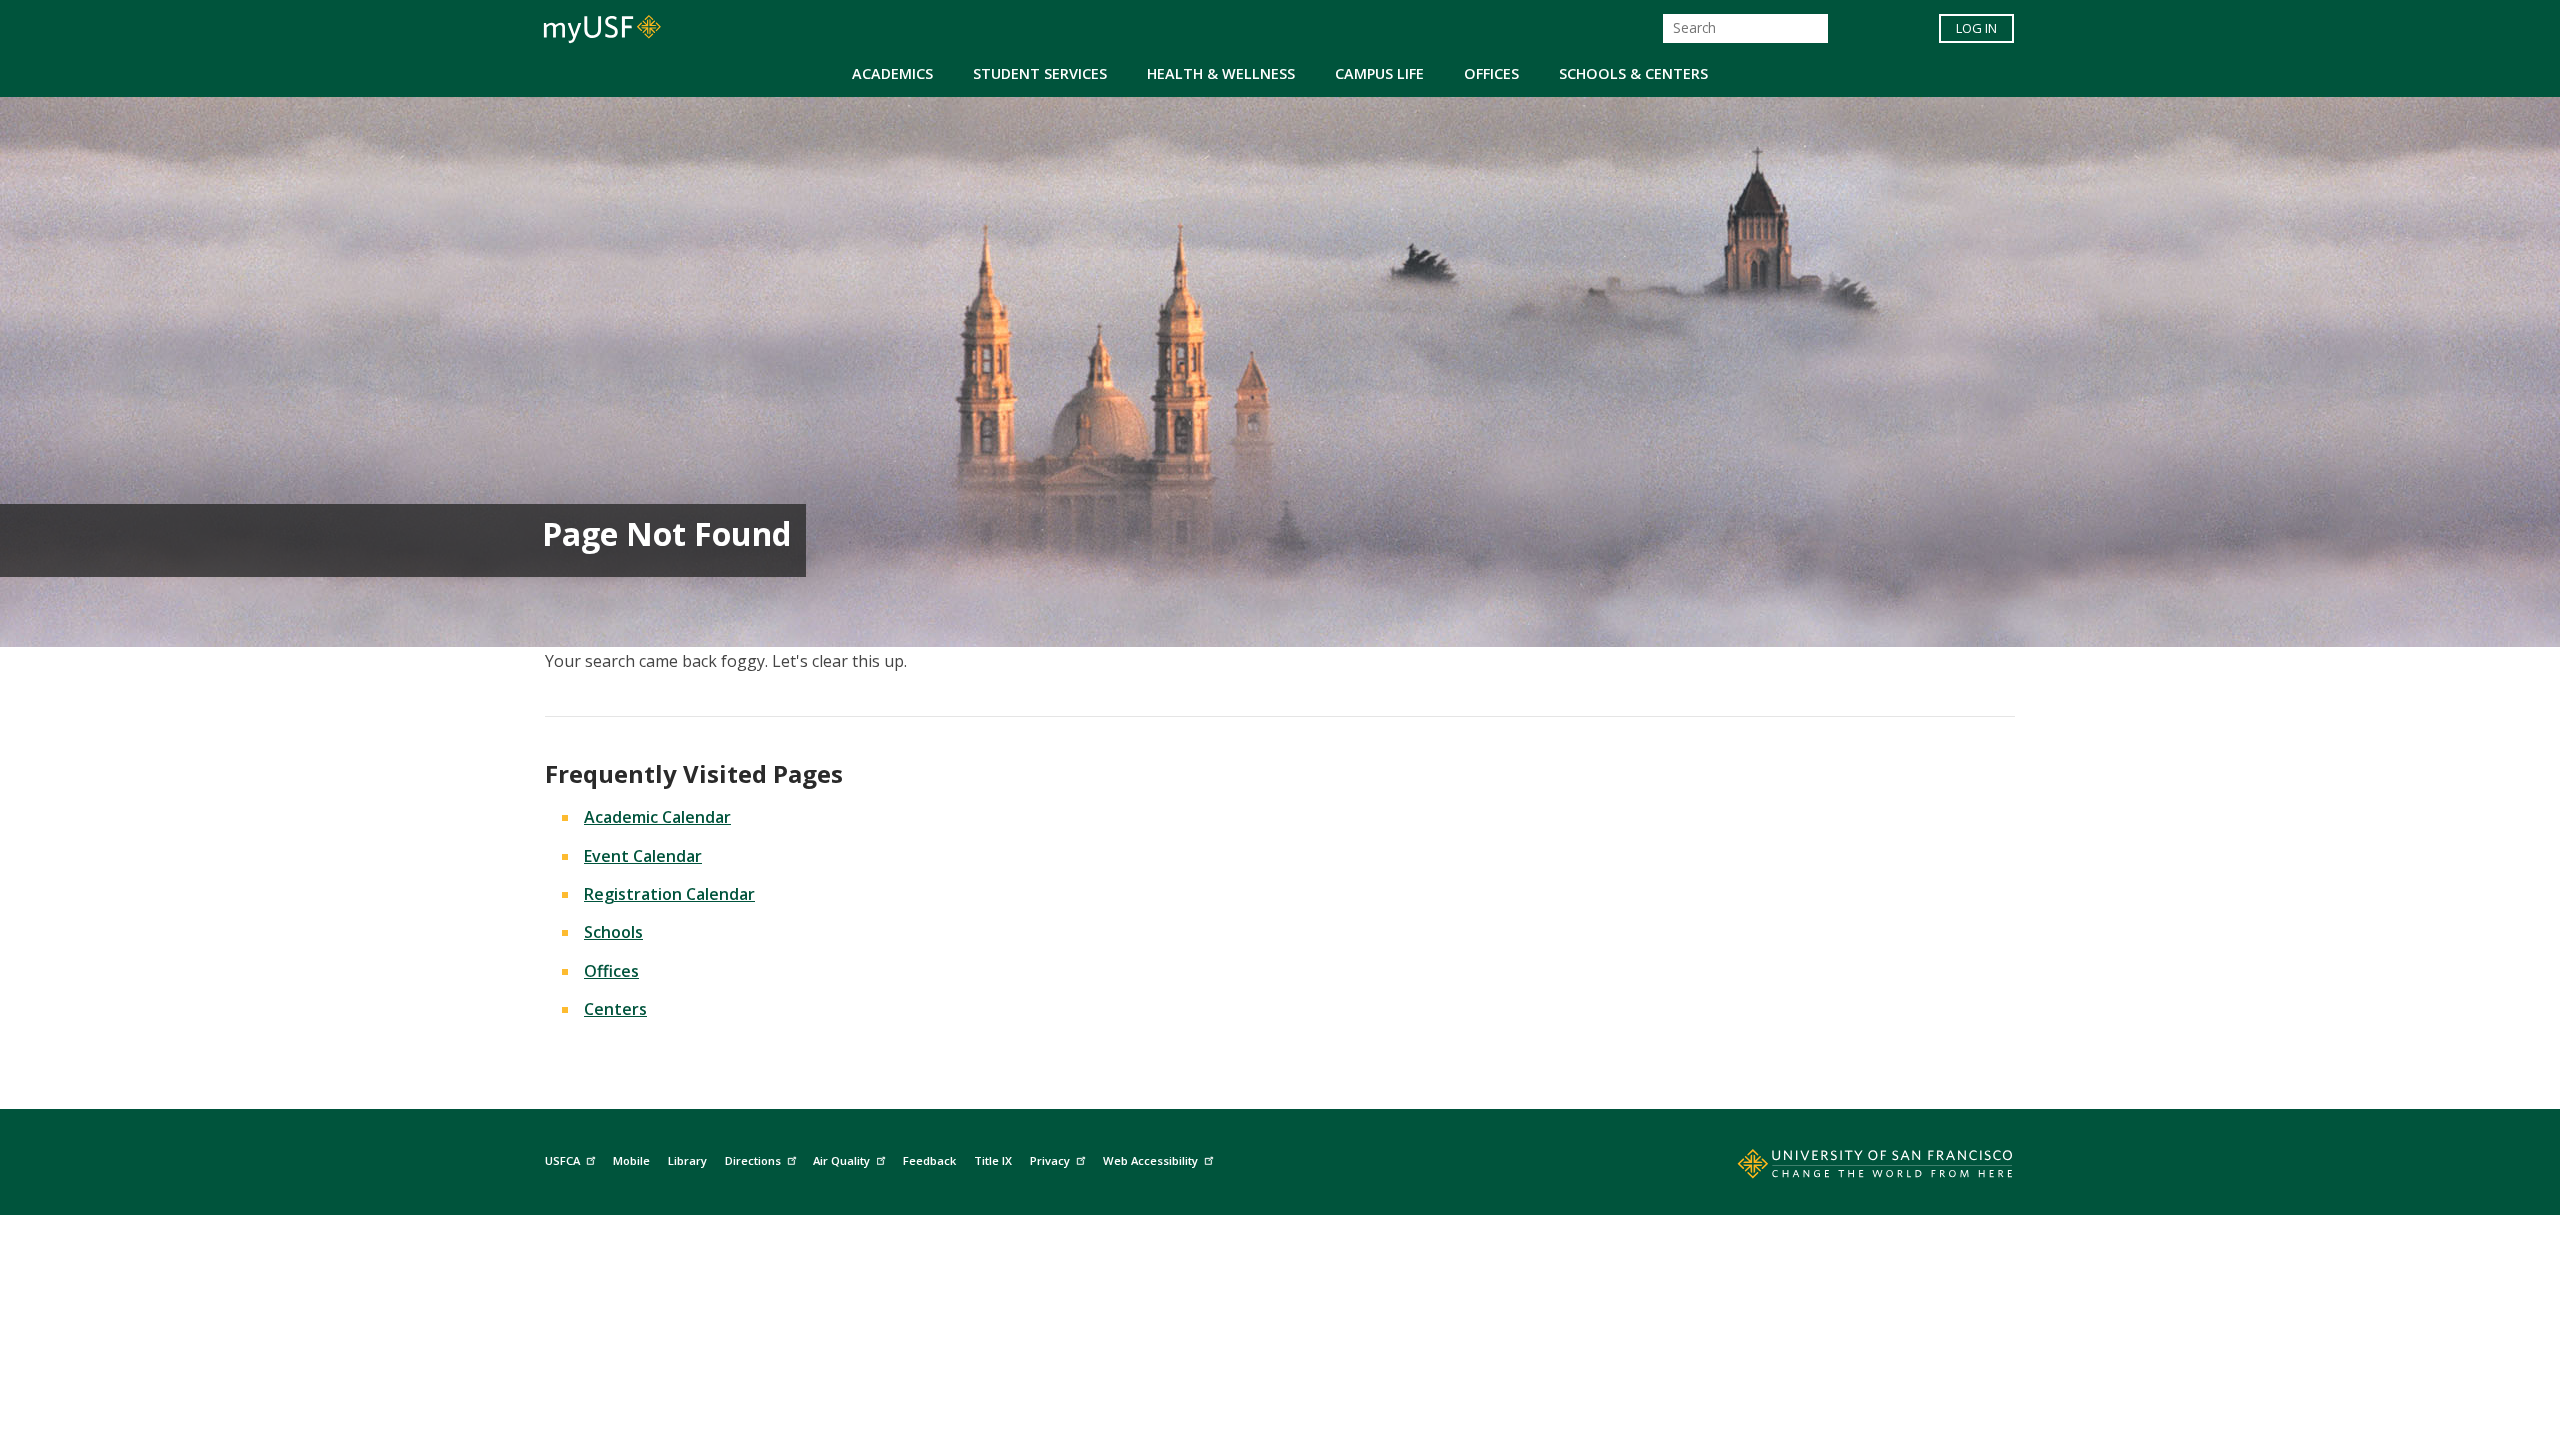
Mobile (631, 1160)
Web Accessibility (1150, 1160)
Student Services (1040, 73)
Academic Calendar (657, 817)
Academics (892, 73)
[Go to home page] (1853, 1168)
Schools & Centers (1633, 73)
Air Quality (841, 1160)
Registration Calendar (669, 894)
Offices (1491, 73)
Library (687, 1160)
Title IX (993, 1160)
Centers (615, 1009)
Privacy (1050, 1160)
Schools (613, 932)
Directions (753, 1160)
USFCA (562, 1160)
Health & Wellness (1221, 73)
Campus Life (1379, 73)
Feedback (929, 1160)
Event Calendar (643, 856)
